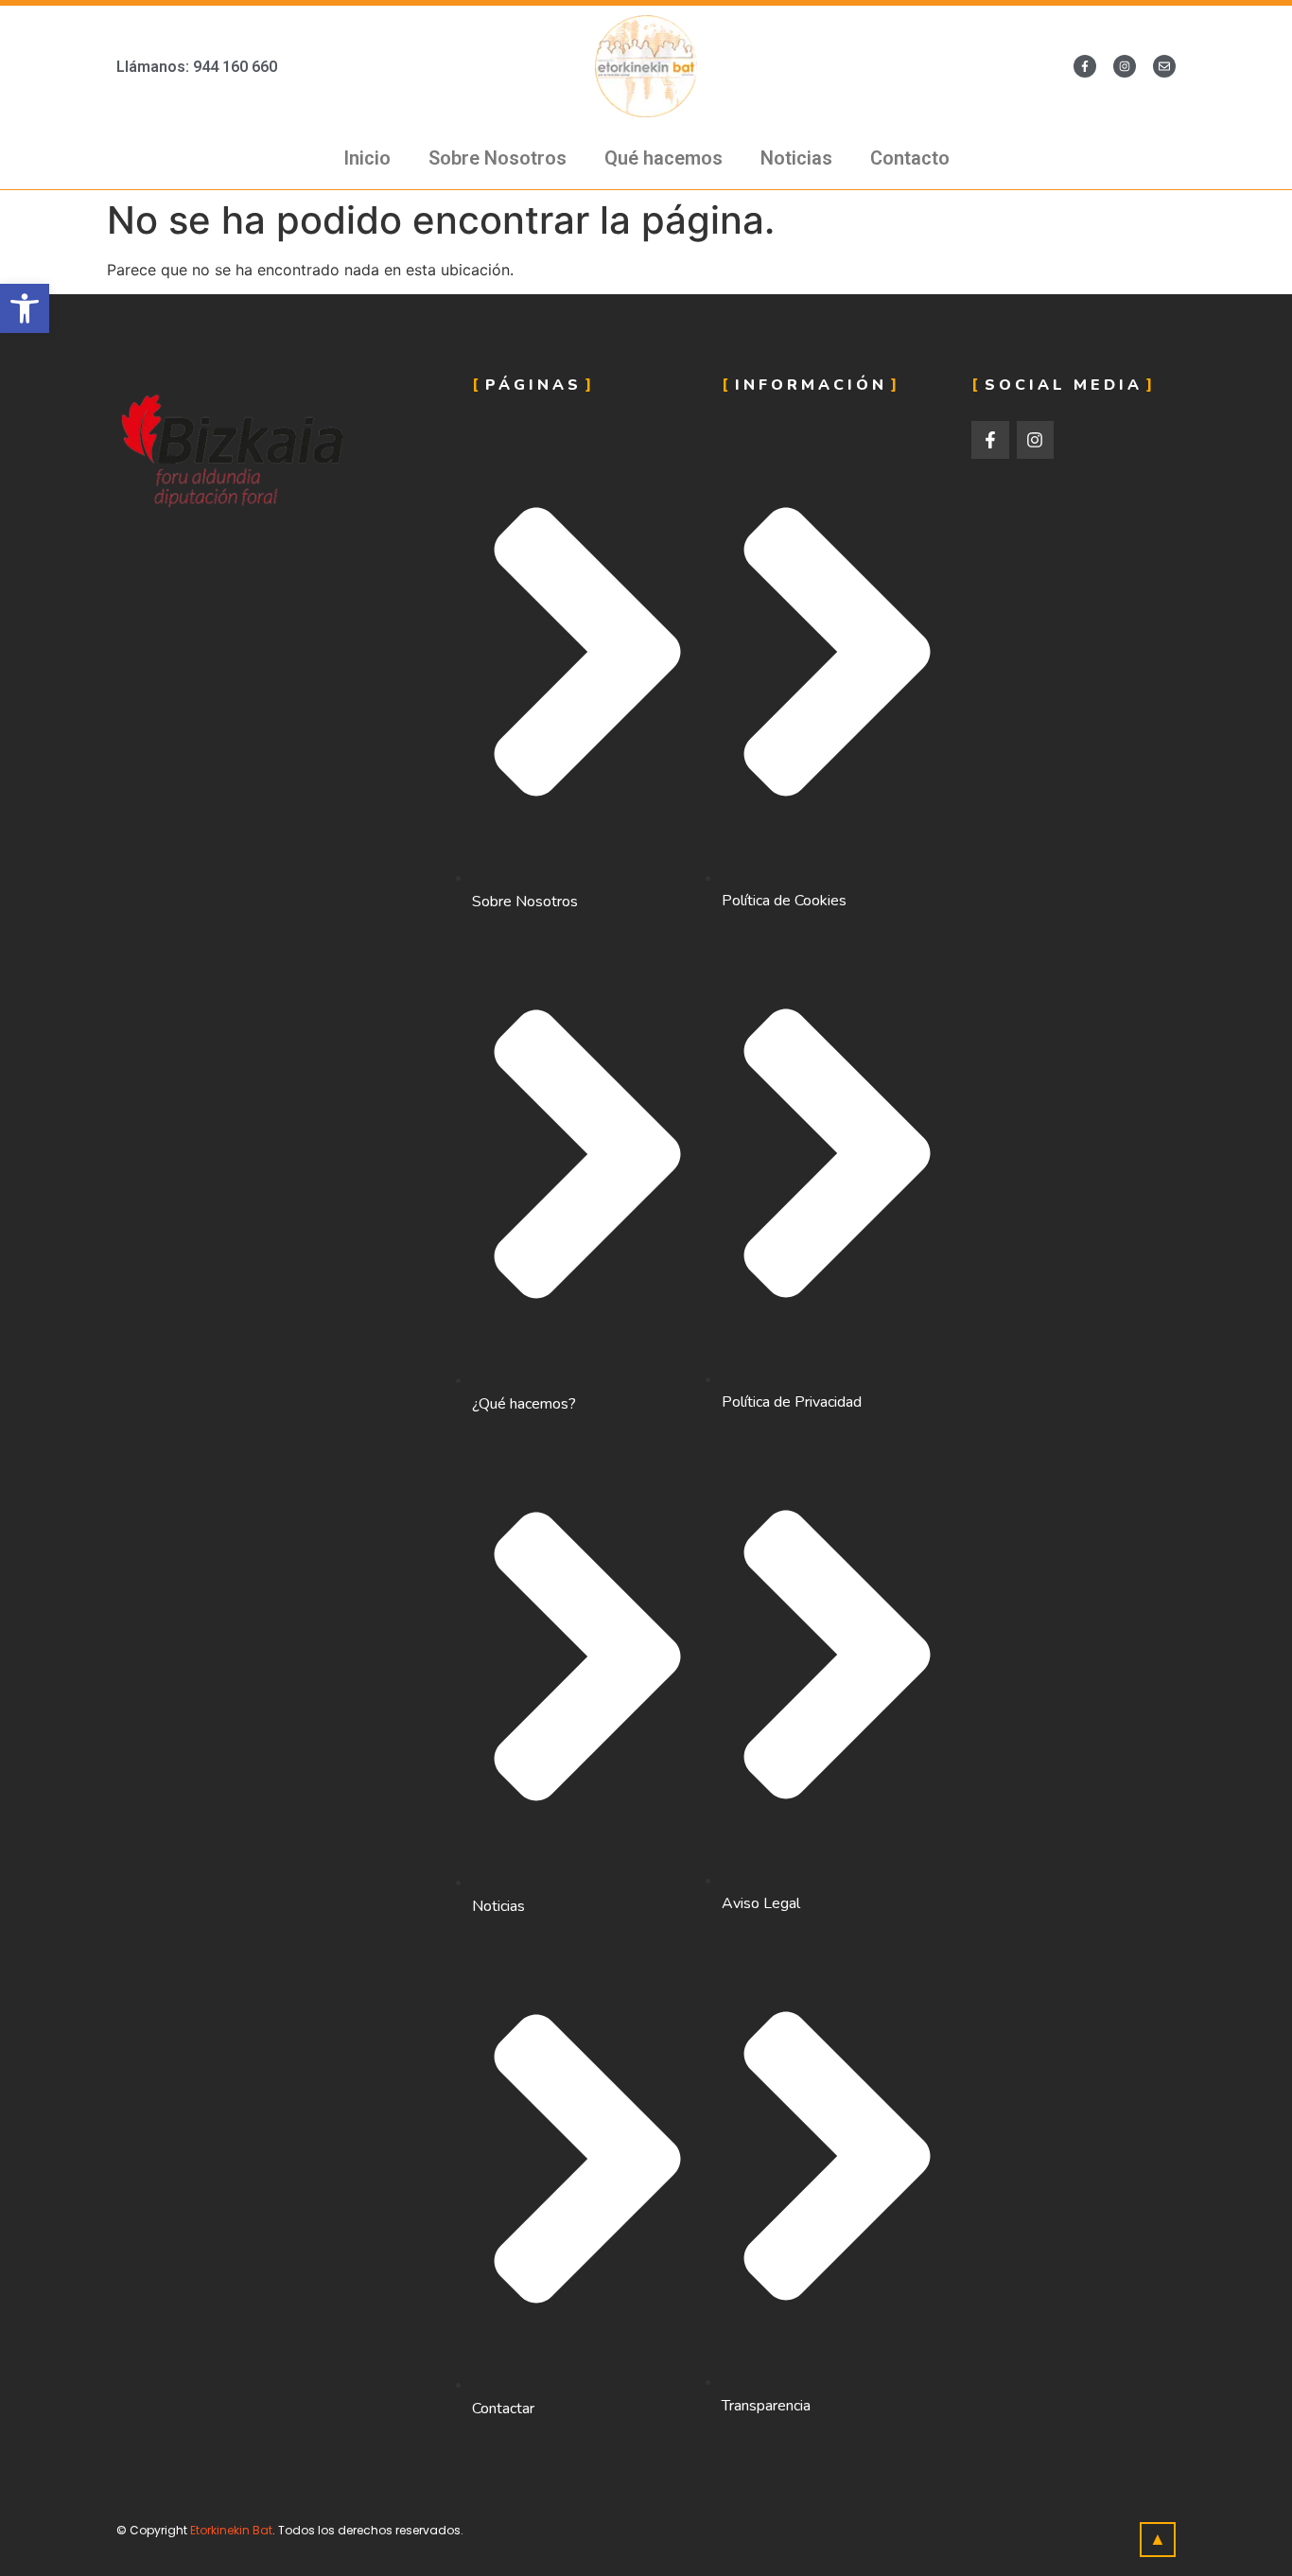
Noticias (796, 158)
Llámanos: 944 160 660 (197, 67)
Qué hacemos (663, 158)
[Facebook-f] (1085, 66)
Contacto (910, 158)
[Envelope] (1164, 66)
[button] (25, 308)
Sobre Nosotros (498, 158)
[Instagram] (1125, 66)
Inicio (367, 158)
